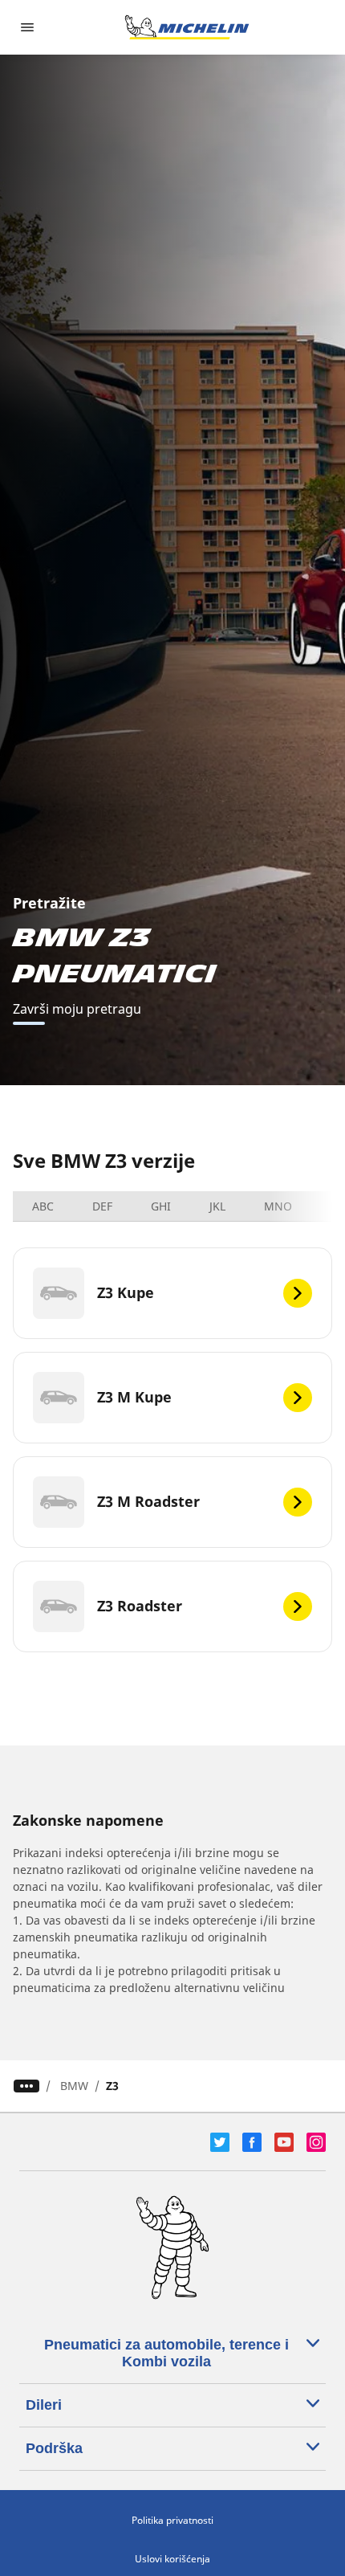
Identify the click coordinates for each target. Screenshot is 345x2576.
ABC (43, 1206)
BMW (74, 2086)
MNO (278, 1206)
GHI (161, 1206)
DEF (102, 1206)
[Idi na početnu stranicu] (187, 27)
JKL (217, 1206)
